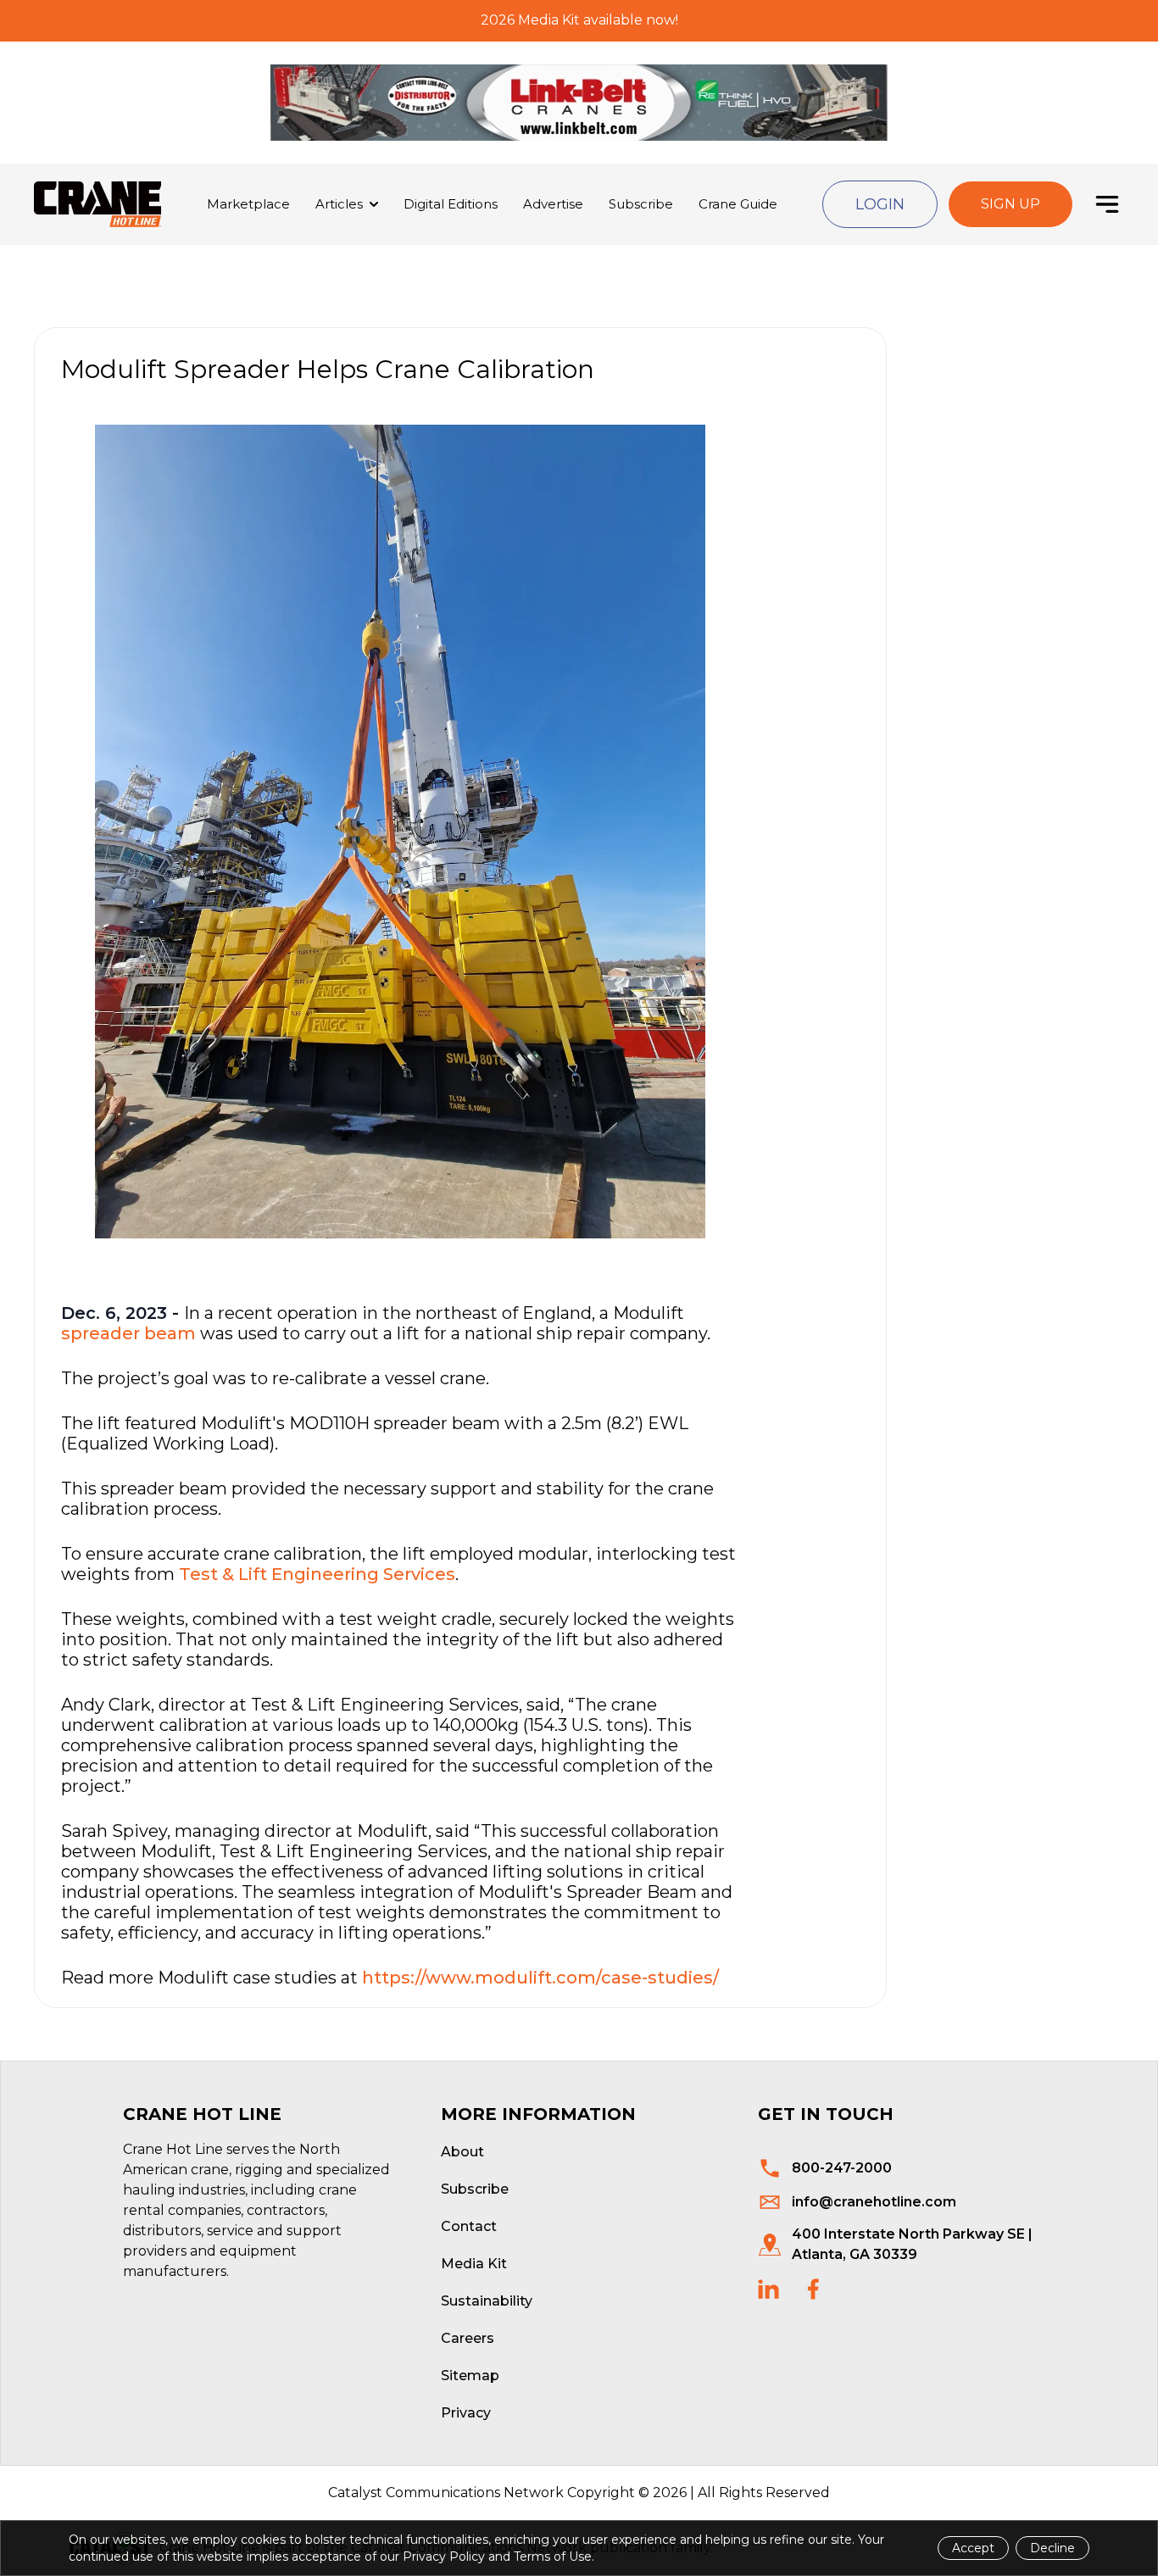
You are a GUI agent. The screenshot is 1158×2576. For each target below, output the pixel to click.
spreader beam (128, 1333)
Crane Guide (738, 204)
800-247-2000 (842, 2168)
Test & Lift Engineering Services (317, 1574)
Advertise (553, 204)
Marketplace (248, 204)
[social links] (768, 2289)
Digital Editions (451, 204)
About (462, 2152)
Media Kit (474, 2264)
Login (880, 204)
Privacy (466, 2413)
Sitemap (470, 2376)
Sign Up (1010, 204)
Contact (469, 2226)
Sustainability (487, 2301)
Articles (339, 204)
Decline (1052, 2548)
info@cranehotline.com (874, 2202)
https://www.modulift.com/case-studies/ (540, 1978)
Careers (468, 2338)
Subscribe (641, 204)
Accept (973, 2548)
